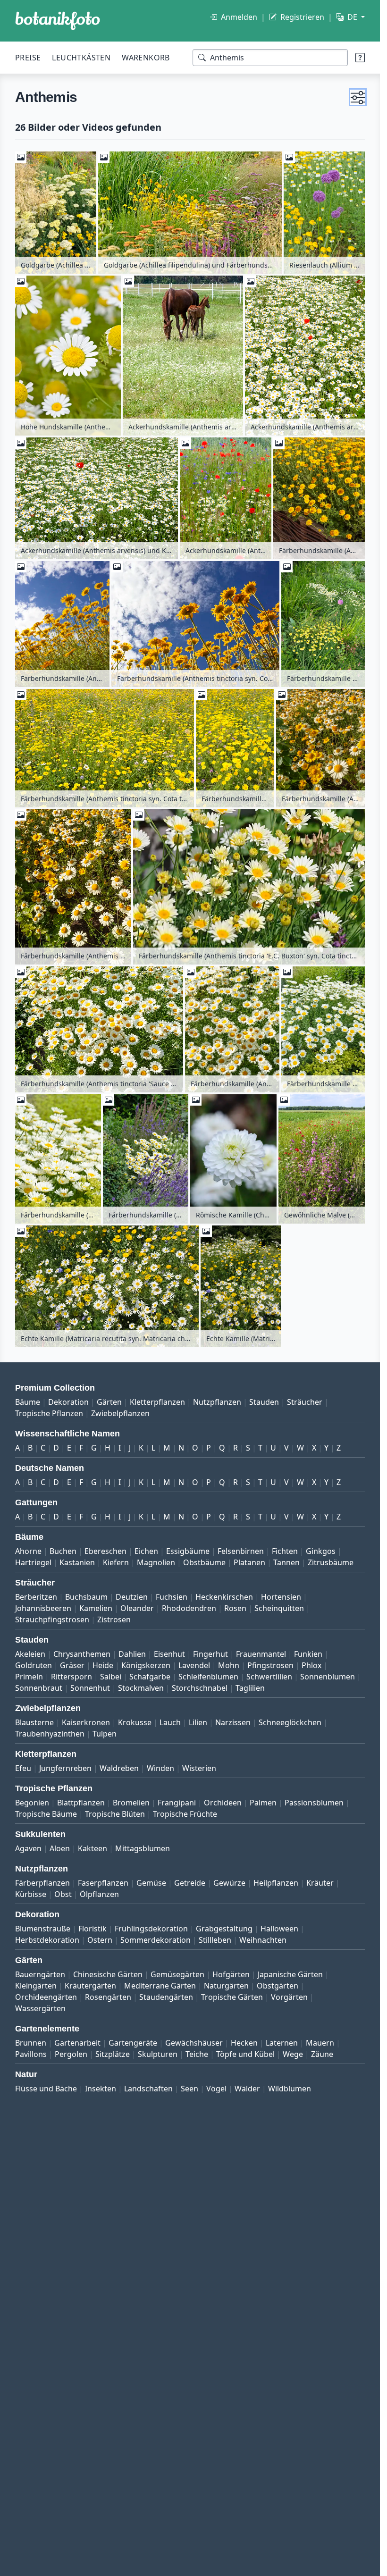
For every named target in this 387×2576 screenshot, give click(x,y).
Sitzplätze (113, 2054)
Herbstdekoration (47, 1940)
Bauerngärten (40, 1974)
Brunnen (31, 2043)
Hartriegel (33, 1562)
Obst (63, 1894)
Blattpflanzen (81, 1803)
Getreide (190, 1883)
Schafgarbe (150, 1677)
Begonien (32, 1803)
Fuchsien (172, 1597)
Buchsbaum (86, 1597)
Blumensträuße (43, 1929)
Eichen (146, 1551)
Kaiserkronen (86, 1722)
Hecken (244, 2043)
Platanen (249, 1562)
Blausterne (34, 1722)
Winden (160, 1768)
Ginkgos (321, 1551)
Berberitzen (36, 1597)
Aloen (60, 1848)
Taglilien (250, 1688)
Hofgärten (231, 1974)
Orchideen (223, 1803)
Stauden (264, 1402)
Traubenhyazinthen (50, 1734)
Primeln (29, 1677)
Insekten (101, 2089)
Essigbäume (188, 1551)
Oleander (137, 1608)
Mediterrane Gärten (160, 1986)
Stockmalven (141, 1688)
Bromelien (131, 1803)
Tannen (286, 1562)
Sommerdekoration (156, 1940)
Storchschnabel (200, 1688)
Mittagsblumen (143, 1848)
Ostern (100, 1940)
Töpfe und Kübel (245, 2054)
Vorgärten (289, 1997)
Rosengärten (108, 1997)
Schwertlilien (269, 1677)
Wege (293, 2054)
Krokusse (135, 1722)
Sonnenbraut (39, 1688)
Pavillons (31, 2054)
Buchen (63, 1551)
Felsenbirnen (241, 1551)
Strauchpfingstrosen (52, 1619)
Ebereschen (105, 1551)
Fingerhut (210, 1654)
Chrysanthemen (82, 1654)
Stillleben (215, 1940)
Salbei (111, 1677)
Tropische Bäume (46, 1814)
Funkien (308, 1654)
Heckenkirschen (224, 1597)
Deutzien (132, 1597)
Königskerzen (146, 1665)
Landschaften (148, 2089)
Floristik (93, 1929)
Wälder (247, 2089)
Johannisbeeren (43, 1608)
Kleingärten (36, 1986)
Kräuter (320, 1883)
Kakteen (93, 1848)
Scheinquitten (279, 1608)
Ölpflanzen (99, 1894)
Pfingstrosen (270, 1665)
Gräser (72, 1665)
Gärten (109, 1402)
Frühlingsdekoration (151, 1929)
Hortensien (281, 1597)
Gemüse (151, 1883)
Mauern (320, 2043)
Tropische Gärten (232, 1997)
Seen (189, 2089)
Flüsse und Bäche (46, 2089)
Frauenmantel (261, 1654)
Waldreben (119, 1768)
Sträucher (305, 1402)
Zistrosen (114, 1619)
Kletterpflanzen (157, 1402)
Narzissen (233, 1722)
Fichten (285, 1551)
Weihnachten (263, 1940)
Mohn (229, 1665)
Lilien (198, 1722)
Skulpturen (158, 2054)
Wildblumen (290, 2089)
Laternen (282, 2043)
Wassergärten (40, 2008)
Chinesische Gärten (108, 1974)
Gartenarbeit (77, 2043)
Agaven (28, 1848)
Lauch (170, 1722)
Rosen (235, 1608)
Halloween (279, 1929)
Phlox (311, 1665)
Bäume (28, 1402)
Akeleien (30, 1654)
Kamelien (96, 1608)
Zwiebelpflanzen (120, 1413)
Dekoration (68, 1402)
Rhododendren (189, 1608)
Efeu (23, 1768)
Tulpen (105, 1734)
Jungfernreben (65, 1768)
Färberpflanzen (42, 1883)
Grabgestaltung (224, 1929)
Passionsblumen (314, 1803)
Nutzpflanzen (217, 1402)
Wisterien (199, 1768)
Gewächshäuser (194, 2043)
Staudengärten (166, 1997)
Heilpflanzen (276, 1883)
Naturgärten (226, 1986)
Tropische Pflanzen (49, 1413)
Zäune (322, 2054)
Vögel (216, 2089)
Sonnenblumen (328, 1677)
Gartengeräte (133, 2043)
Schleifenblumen (208, 1677)
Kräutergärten (90, 1986)
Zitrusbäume (331, 1562)
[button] (358, 97)
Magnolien (156, 1562)
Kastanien (77, 1562)
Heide (103, 1665)
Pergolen (71, 2054)
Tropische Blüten (115, 1814)
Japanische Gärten (290, 1974)
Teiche (197, 2054)
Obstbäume (204, 1562)
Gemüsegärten (177, 1974)
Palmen (263, 1803)
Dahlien (132, 1654)
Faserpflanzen (103, 1883)
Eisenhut (169, 1654)
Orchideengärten (46, 1997)
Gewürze (229, 1883)
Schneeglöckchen (290, 1722)
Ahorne (28, 1551)
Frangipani (177, 1803)
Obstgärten (278, 1986)
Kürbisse (31, 1894)
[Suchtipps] (360, 58)
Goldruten (34, 1665)
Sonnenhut (90, 1688)
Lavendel (194, 1665)
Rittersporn (72, 1677)
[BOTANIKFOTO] (58, 21)
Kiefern (116, 1562)
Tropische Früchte (185, 1814)
